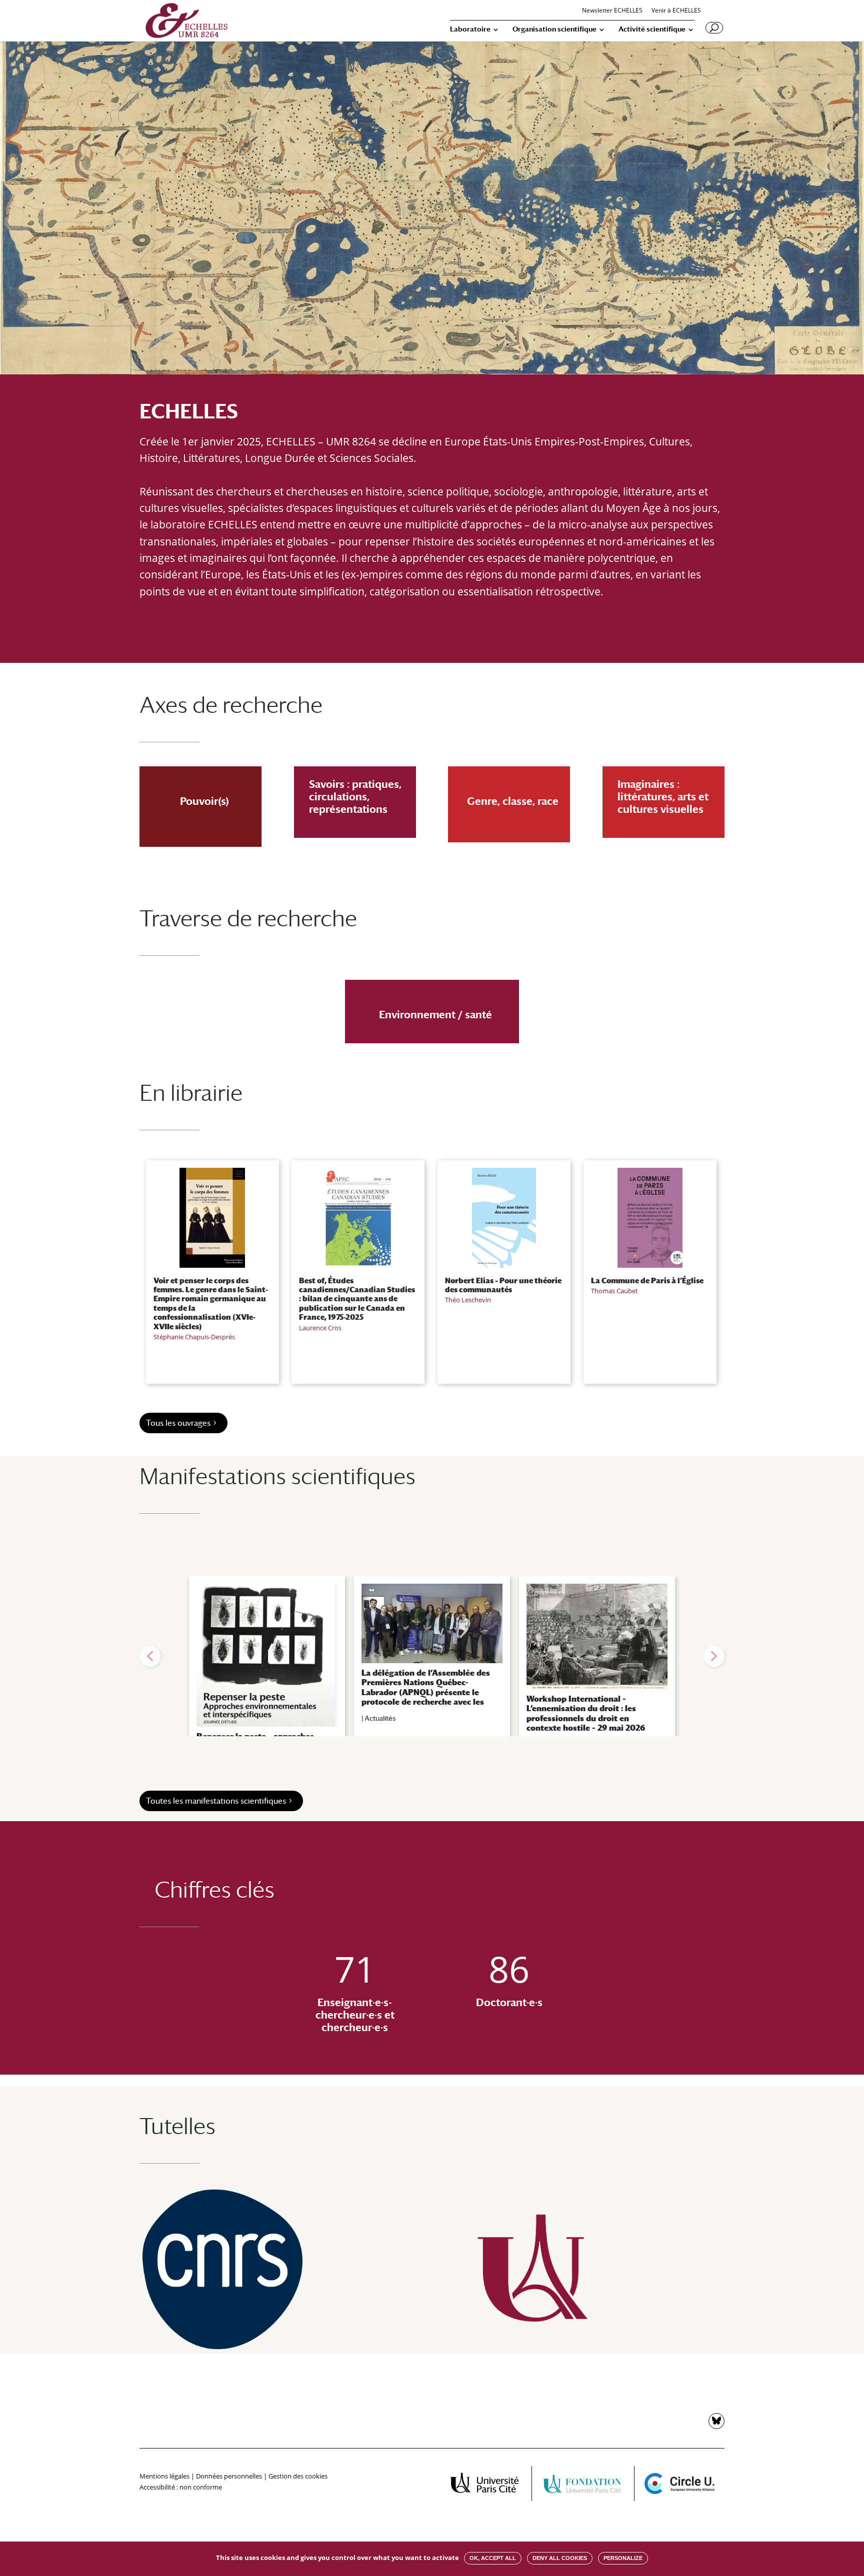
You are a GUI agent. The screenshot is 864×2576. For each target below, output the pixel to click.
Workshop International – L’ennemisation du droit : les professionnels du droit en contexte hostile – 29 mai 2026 (586, 1713)
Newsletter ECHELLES (612, 11)
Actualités (380, 1718)
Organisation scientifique (554, 29)
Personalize (623, 2558)
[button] (150, 1656)
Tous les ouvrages (178, 1423)
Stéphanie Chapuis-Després (194, 1337)
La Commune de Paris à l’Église (647, 1280)
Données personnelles (229, 2476)
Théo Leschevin (468, 1300)
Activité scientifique (652, 29)
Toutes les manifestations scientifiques (216, 1801)
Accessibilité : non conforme (181, 2487)
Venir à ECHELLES (676, 11)
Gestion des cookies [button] (298, 2476)
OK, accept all (493, 2558)
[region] (432, 1656)
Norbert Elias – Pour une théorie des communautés (503, 1285)
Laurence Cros (320, 1328)
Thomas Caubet (614, 1291)
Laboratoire (470, 29)
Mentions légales (164, 2476)
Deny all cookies (560, 2558)
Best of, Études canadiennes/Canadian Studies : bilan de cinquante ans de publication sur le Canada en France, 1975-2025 (357, 1299)
